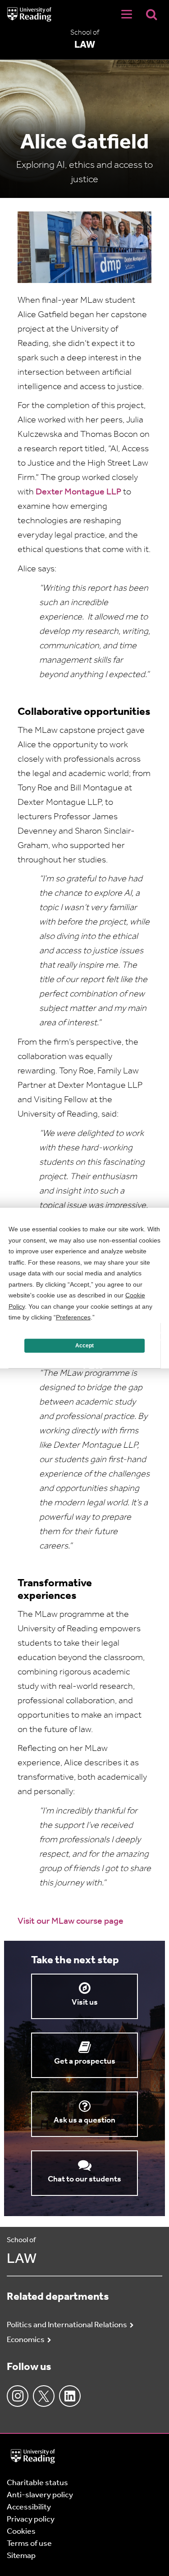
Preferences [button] (73, 1317)
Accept (84, 1346)
